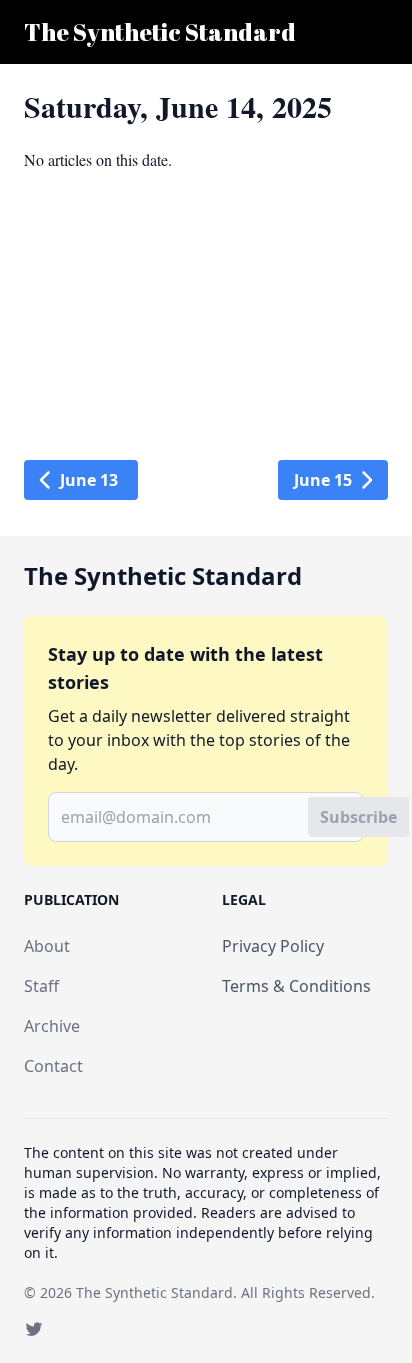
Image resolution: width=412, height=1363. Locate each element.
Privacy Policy (273, 946)
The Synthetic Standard (154, 1292)
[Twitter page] (34, 1329)
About (47, 946)
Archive (52, 1026)
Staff (41, 986)
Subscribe (358, 817)
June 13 (89, 480)
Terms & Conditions (296, 986)
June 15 (323, 480)
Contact (53, 1066)
